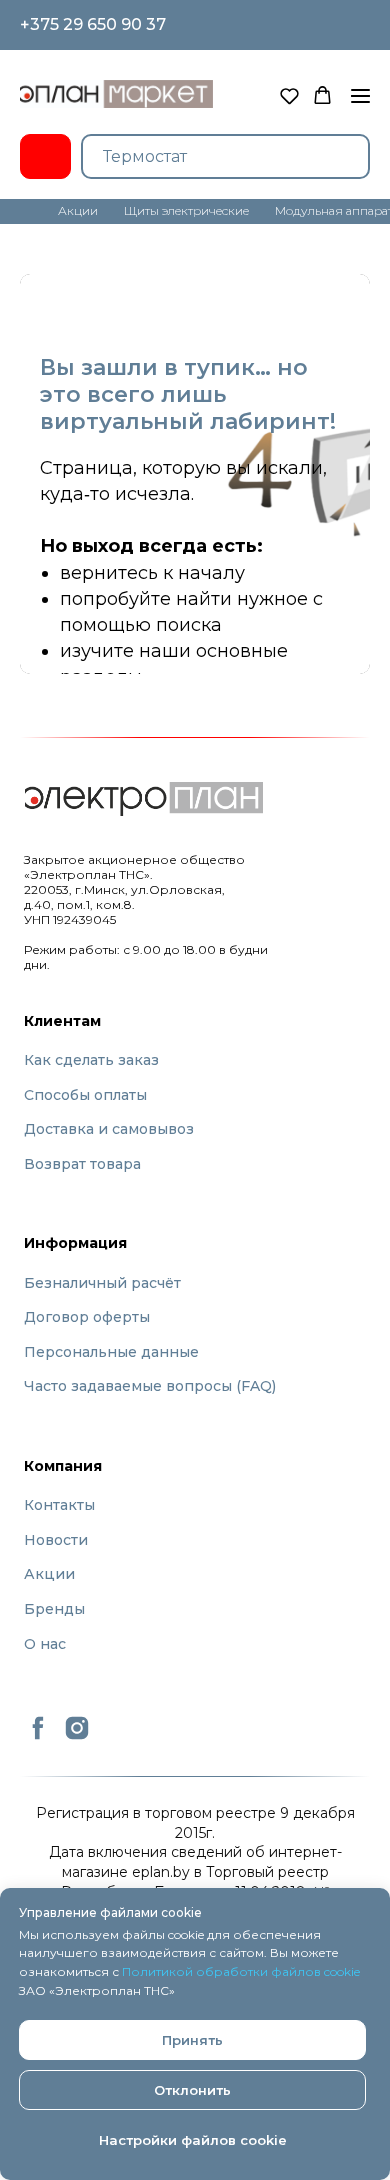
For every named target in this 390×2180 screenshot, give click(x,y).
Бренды (54, 1609)
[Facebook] (38, 1736)
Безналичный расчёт (102, 1283)
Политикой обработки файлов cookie (241, 1971)
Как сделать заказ (91, 1060)
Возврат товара (82, 1164)
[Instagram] (77, 1736)
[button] (289, 95)
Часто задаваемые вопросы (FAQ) (150, 1386)
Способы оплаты (85, 1095)
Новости (56, 1540)
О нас (45, 1644)
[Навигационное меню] (360, 96)
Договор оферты (87, 1317)
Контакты (59, 1505)
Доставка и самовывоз (109, 1129)
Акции (49, 1574)
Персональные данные (111, 1352)
